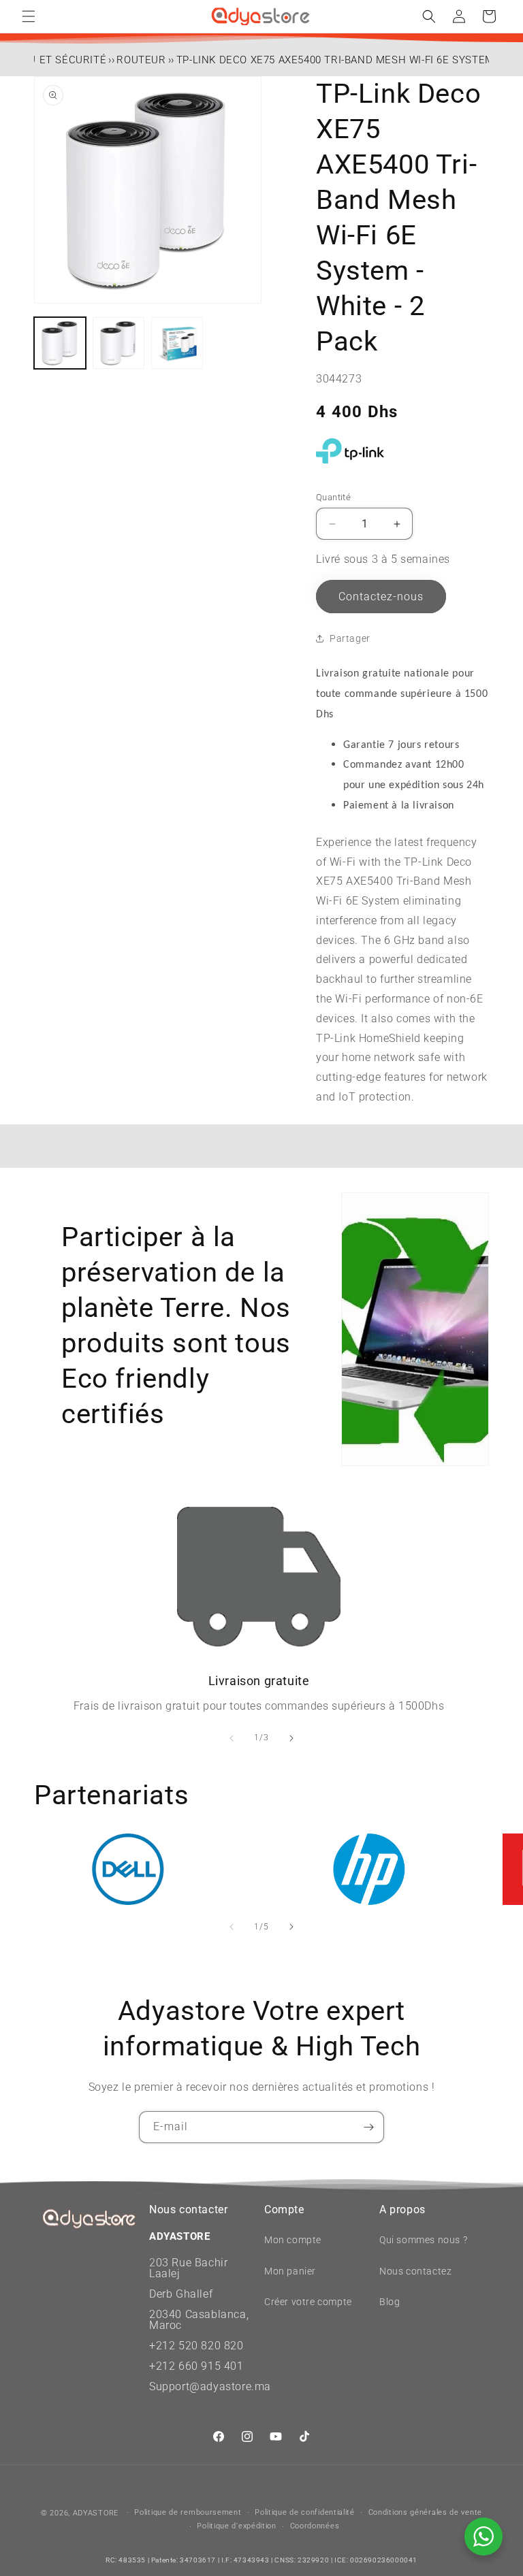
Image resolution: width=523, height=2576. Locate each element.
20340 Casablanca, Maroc (199, 2320)
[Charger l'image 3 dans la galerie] (177, 343)
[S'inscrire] (368, 2127)
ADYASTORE (96, 2513)
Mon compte (293, 2240)
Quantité (333, 497)
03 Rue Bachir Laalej (188, 2268)
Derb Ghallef (181, 2294)
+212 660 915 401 (196, 2366)
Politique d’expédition (236, 2526)
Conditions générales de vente (425, 2512)
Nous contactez (415, 2271)
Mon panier (290, 2271)
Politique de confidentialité (305, 2512)
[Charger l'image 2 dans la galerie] (118, 343)
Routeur (141, 60)
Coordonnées (315, 2526)
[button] (29, 16)
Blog (390, 2302)
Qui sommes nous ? (423, 2240)
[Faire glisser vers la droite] (291, 1738)
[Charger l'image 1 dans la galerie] (60, 343)
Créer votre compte (308, 2302)
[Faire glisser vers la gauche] (232, 1738)
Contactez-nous (381, 597)
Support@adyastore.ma (210, 2386)
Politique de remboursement (188, 2512)
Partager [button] (350, 638)
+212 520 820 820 (196, 2346)
